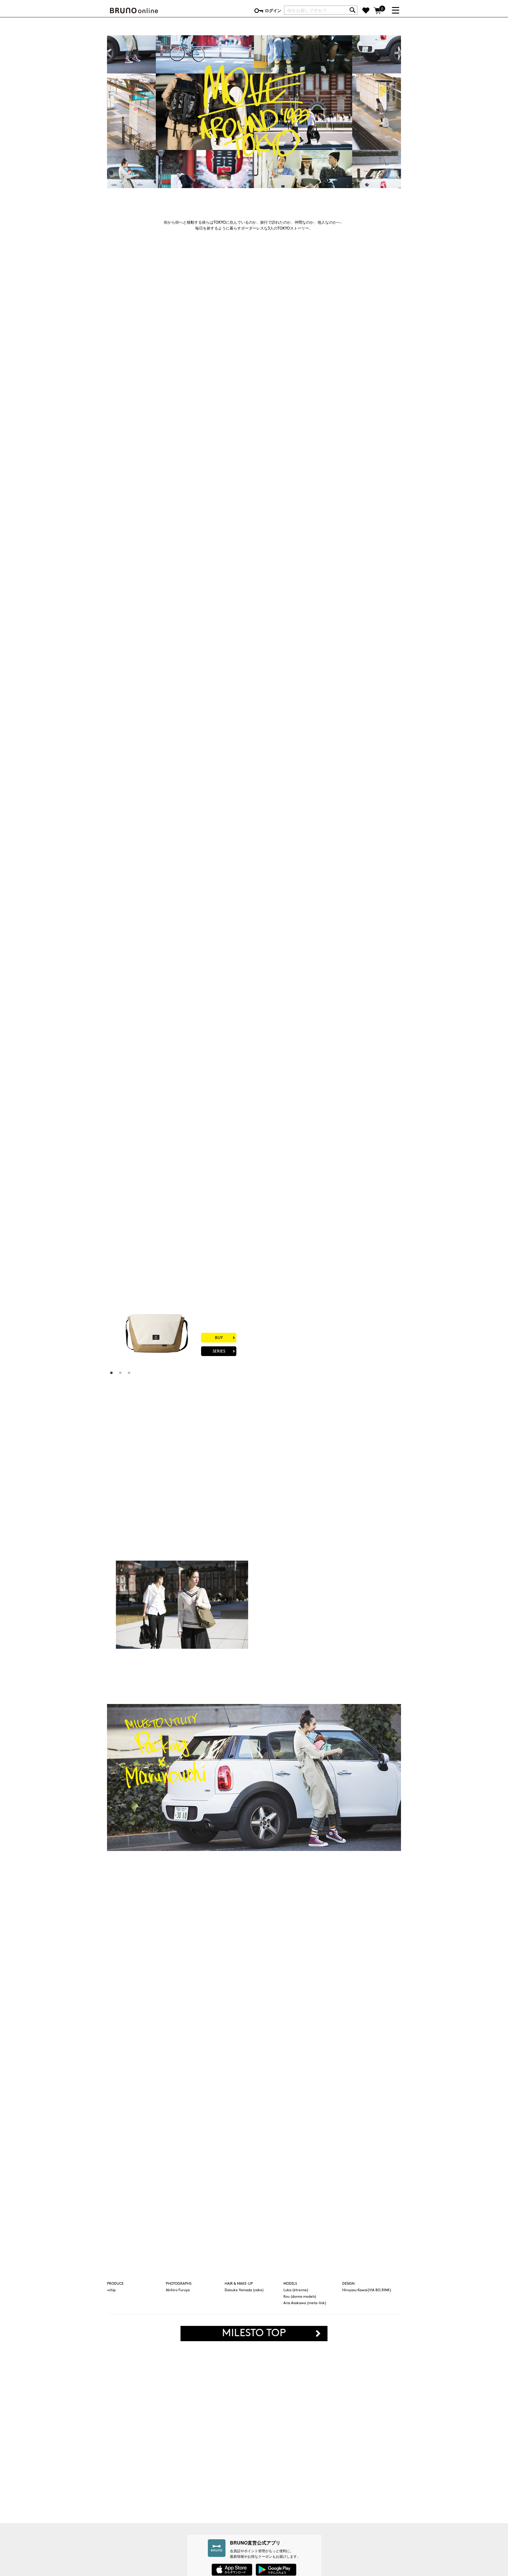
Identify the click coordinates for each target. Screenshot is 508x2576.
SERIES (369, 482)
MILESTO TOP (254, 2334)
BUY (369, 469)
